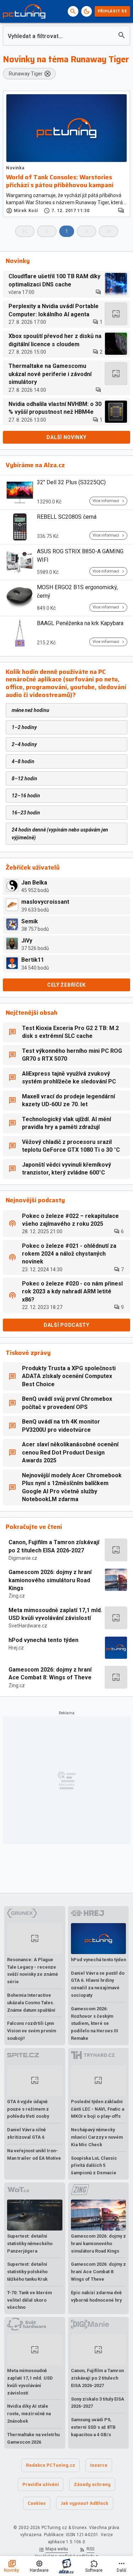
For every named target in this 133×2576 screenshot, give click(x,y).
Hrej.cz (16, 1648)
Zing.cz (17, 1596)
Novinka (15, 168)
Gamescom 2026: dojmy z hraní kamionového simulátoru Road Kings (50, 1580)
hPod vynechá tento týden (43, 1640)
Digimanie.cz (23, 1558)
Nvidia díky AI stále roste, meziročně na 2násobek (29, 2414)
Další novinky (66, 437)
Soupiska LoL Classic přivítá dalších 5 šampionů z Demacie (94, 2166)
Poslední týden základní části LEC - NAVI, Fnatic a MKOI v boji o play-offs (98, 2109)
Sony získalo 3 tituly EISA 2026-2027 (98, 2403)
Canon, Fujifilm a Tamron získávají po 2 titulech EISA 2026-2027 (54, 1546)
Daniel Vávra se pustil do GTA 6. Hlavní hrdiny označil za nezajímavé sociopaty (98, 1984)
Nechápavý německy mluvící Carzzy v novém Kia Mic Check (97, 2137)
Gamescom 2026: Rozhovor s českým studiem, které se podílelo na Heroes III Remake (95, 2023)
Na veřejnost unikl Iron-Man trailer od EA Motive (34, 2154)
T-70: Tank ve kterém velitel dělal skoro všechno (29, 2300)
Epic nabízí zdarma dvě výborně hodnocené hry (96, 2296)
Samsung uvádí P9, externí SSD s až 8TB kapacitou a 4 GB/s (93, 2427)
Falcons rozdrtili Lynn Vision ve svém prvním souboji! (32, 2031)
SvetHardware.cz (28, 1626)
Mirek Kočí (26, 211)
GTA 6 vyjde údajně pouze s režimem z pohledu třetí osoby (28, 2109)
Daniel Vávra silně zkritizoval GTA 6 (26, 2133)
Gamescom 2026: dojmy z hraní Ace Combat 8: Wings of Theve (50, 1674)
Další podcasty (66, 1325)
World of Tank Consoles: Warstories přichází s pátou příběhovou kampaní (60, 181)
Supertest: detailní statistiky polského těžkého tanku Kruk (27, 2272)
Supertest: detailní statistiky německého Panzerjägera (30, 2244)
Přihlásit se (112, 11)
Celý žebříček (66, 985)
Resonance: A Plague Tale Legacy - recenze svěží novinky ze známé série (33, 1971)
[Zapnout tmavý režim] (87, 11)
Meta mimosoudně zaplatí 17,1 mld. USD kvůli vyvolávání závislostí (55, 1614)
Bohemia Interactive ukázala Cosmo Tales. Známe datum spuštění (31, 2003)
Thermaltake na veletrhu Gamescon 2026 (33, 2438)
